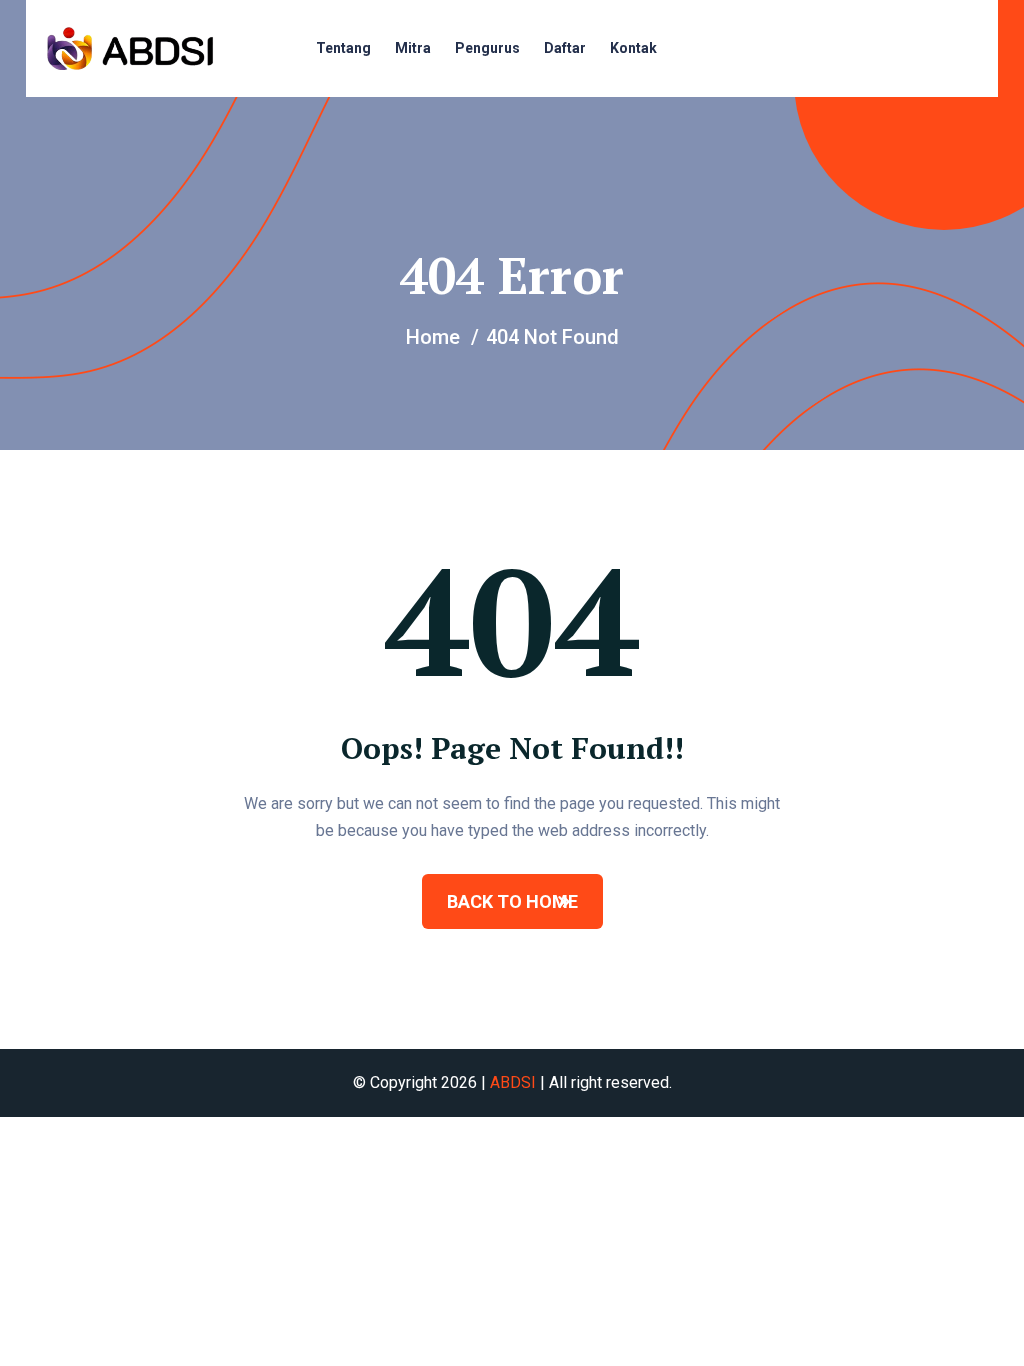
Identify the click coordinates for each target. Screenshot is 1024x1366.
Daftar (565, 48)
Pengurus (487, 48)
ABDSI (513, 1082)
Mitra (413, 48)
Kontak (633, 48)
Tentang (343, 48)
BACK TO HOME (512, 901)
